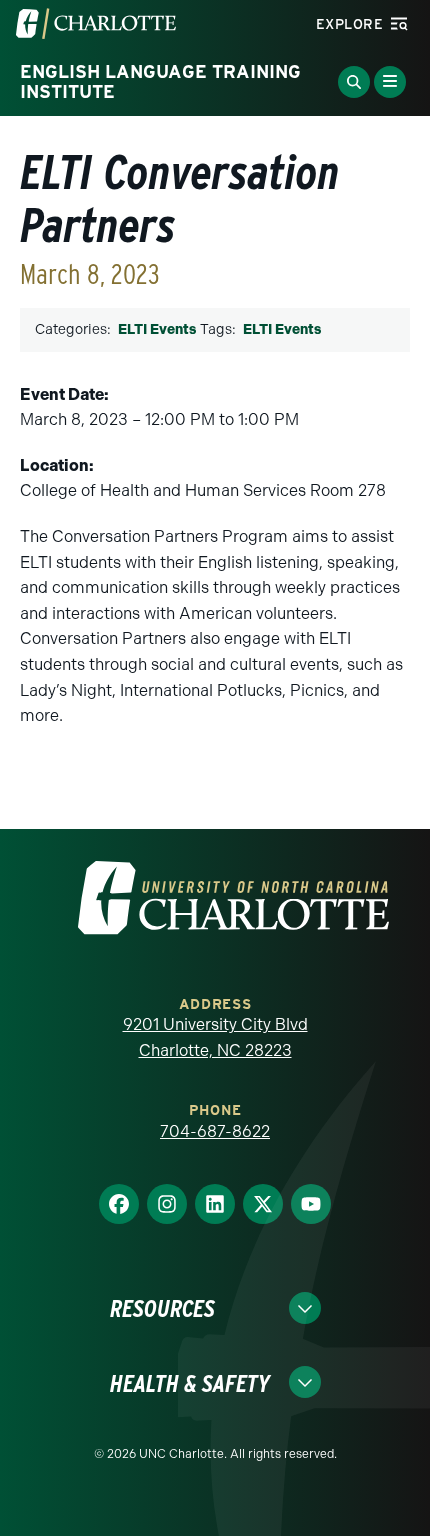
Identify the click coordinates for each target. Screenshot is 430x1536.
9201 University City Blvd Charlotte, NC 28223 (215, 1037)
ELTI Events (157, 329)
